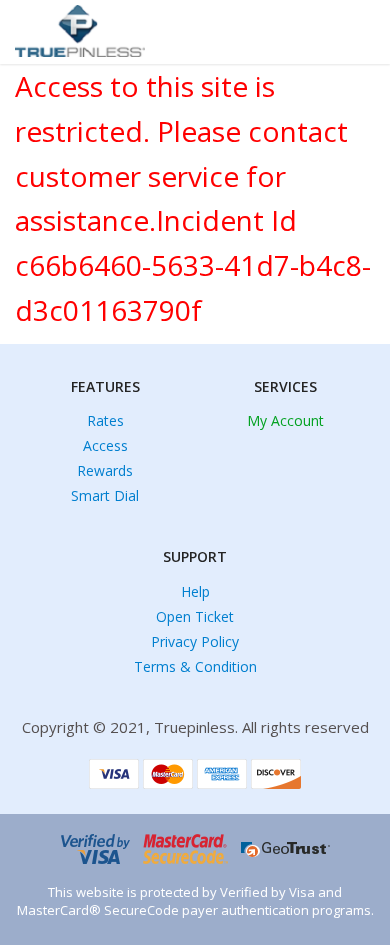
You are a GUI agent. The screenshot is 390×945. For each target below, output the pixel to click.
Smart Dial (105, 495)
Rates (105, 420)
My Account (285, 420)
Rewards (105, 470)
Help (195, 591)
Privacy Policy (195, 641)
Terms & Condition (195, 666)
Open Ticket (195, 616)
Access (105, 445)
